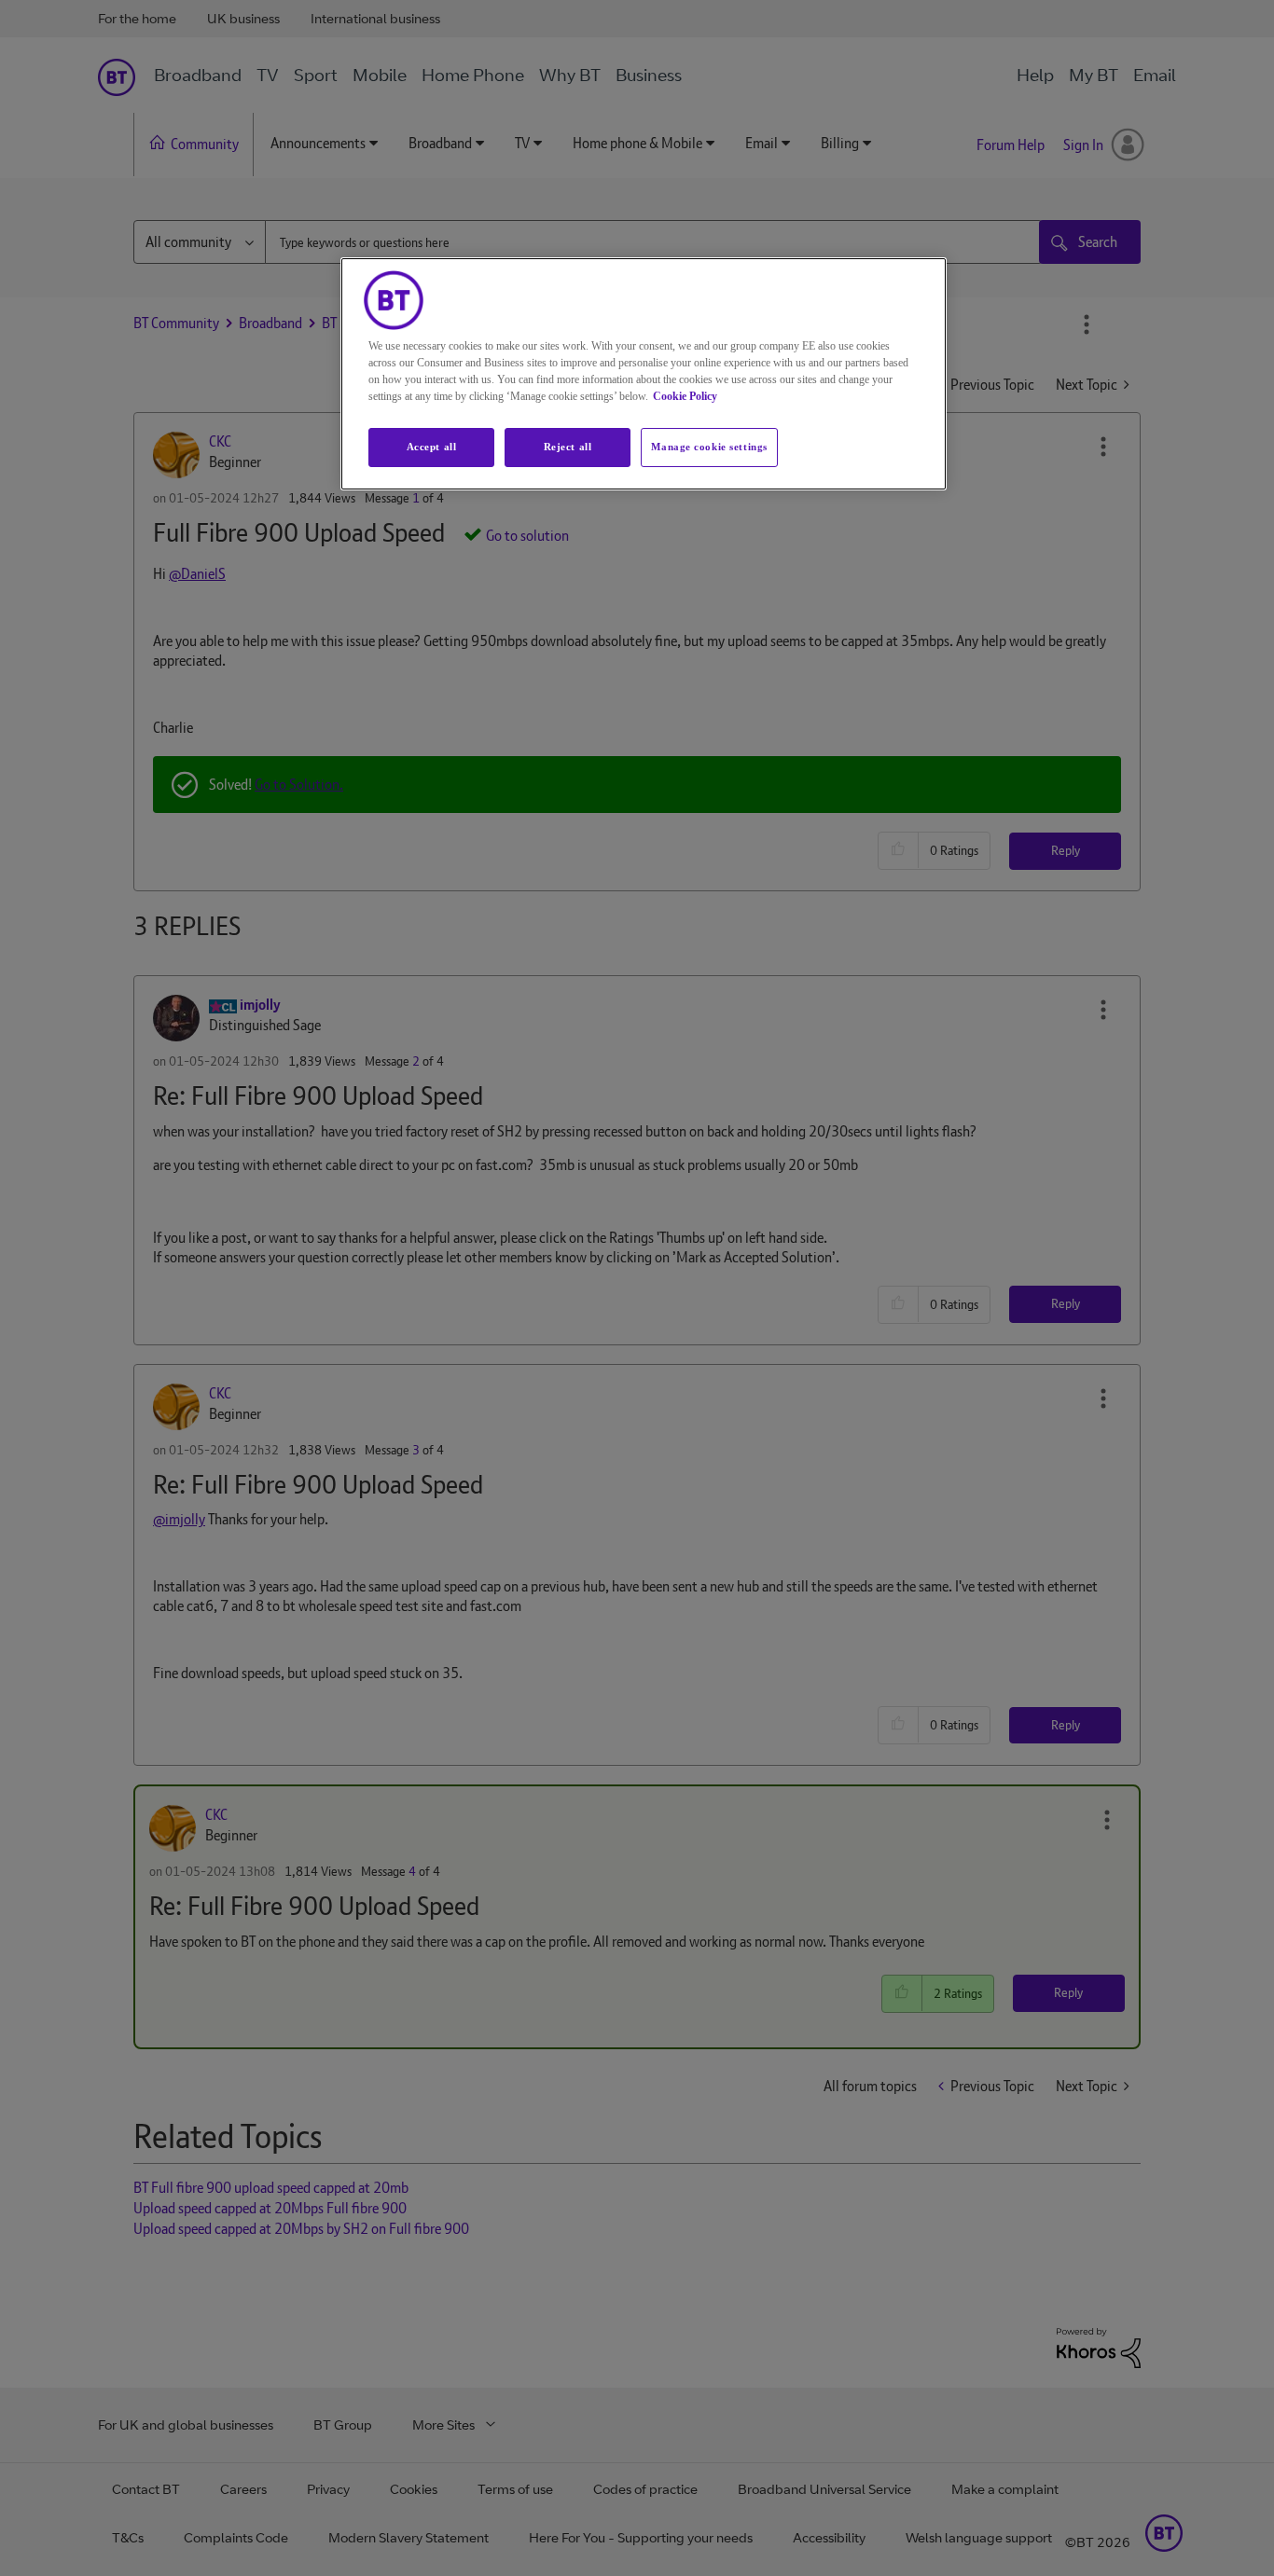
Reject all (568, 447)
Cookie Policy (685, 396)
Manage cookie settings (709, 447)
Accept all (432, 447)
